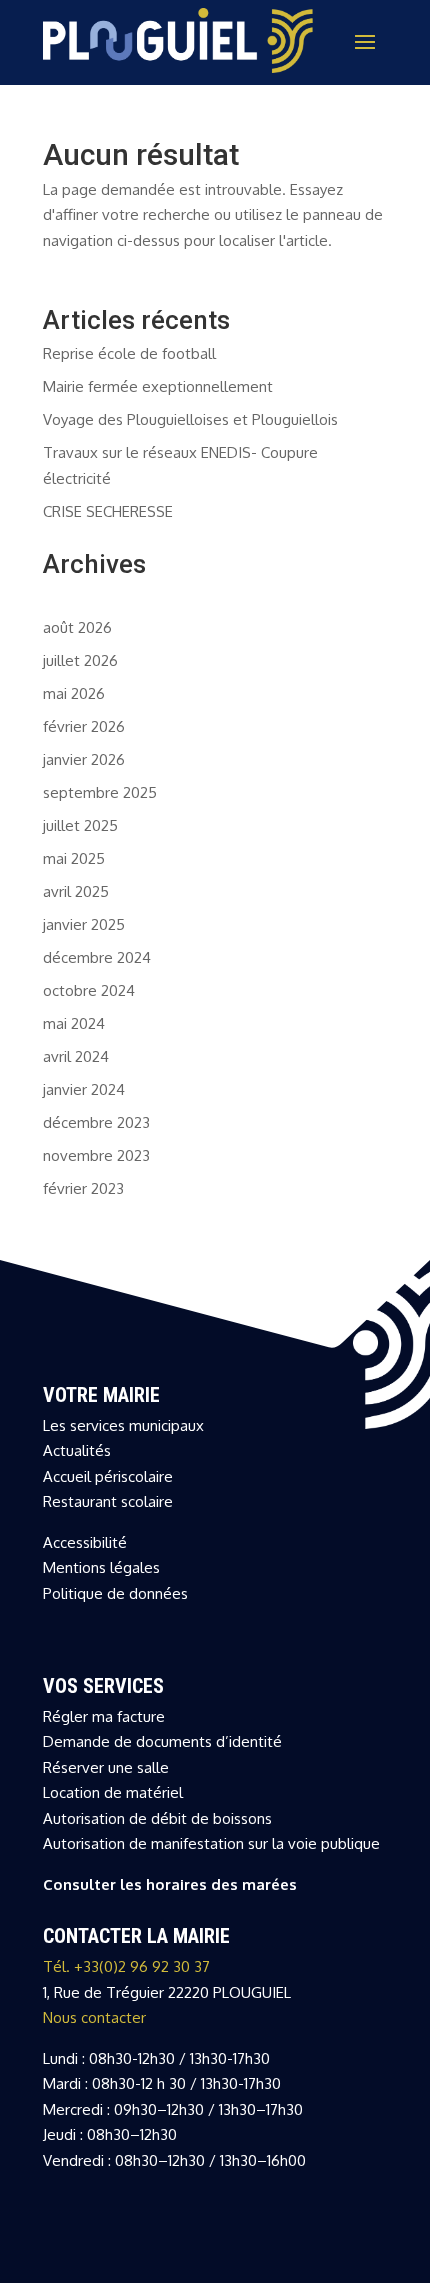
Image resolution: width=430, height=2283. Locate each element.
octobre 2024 (89, 990)
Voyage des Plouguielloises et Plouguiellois (190, 419)
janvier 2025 (84, 924)
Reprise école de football (129, 353)
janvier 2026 (84, 759)
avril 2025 (76, 891)
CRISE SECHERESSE (108, 511)
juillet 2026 (80, 660)
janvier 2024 (84, 1089)
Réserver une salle (106, 1767)
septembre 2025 (100, 792)
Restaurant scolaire (108, 1501)
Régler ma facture (104, 1716)
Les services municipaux (123, 1425)
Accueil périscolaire (108, 1476)
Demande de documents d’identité (162, 1741)
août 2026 (77, 627)
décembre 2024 (97, 957)
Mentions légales (101, 1567)
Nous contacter (94, 2017)
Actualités (77, 1450)
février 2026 (84, 726)
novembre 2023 (96, 1155)
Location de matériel (113, 1792)
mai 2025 (74, 858)
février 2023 (83, 1188)
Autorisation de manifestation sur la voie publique (211, 1843)
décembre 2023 (96, 1122)
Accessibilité (85, 1542)
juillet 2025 (80, 825)
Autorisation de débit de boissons (157, 1818)
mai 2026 (74, 693)
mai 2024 (74, 1023)
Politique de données (115, 1593)
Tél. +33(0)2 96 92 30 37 (126, 1966)
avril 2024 (76, 1056)
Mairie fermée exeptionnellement (158, 386)
